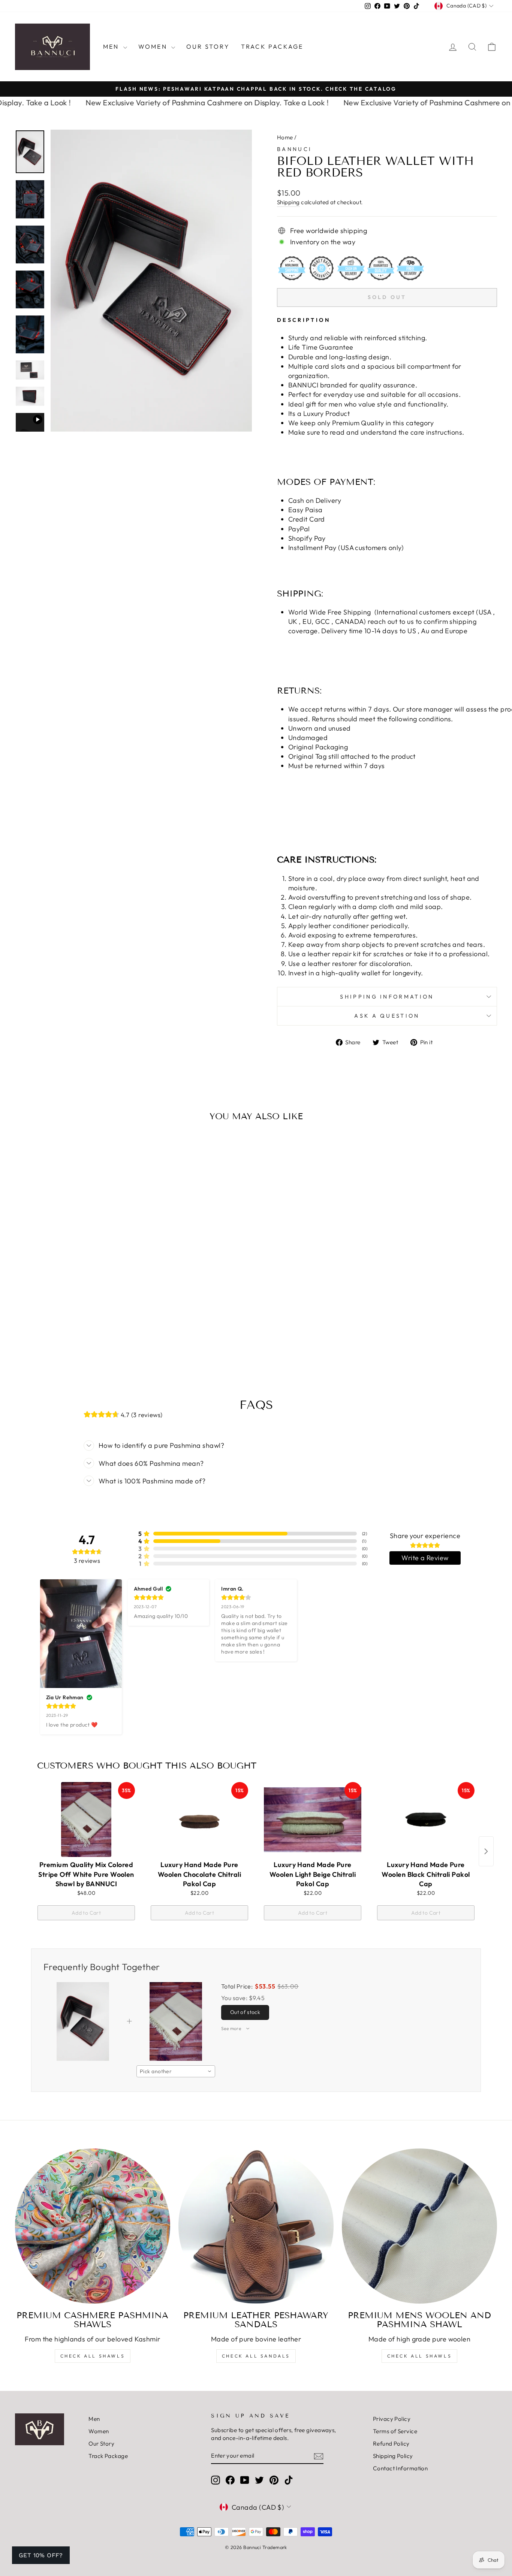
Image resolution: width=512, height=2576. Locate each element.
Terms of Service (395, 2431)
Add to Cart (86, 1913)
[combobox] (176, 2071)
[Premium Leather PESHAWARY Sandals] (256, 2226)
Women (154, 46)
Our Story (208, 46)
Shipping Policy (393, 2456)
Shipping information (387, 997)
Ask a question (387, 1016)
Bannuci (294, 149)
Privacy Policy (392, 2419)
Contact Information (400, 2468)
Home (285, 137)
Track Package (272, 46)
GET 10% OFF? (41, 2555)
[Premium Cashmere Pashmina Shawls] (93, 2226)
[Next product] (486, 1851)
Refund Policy (391, 2444)
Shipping (288, 202)
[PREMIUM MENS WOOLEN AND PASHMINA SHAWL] (419, 2226)
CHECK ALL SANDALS (256, 2356)
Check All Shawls (93, 2356)
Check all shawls (420, 2356)
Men (112, 46)
